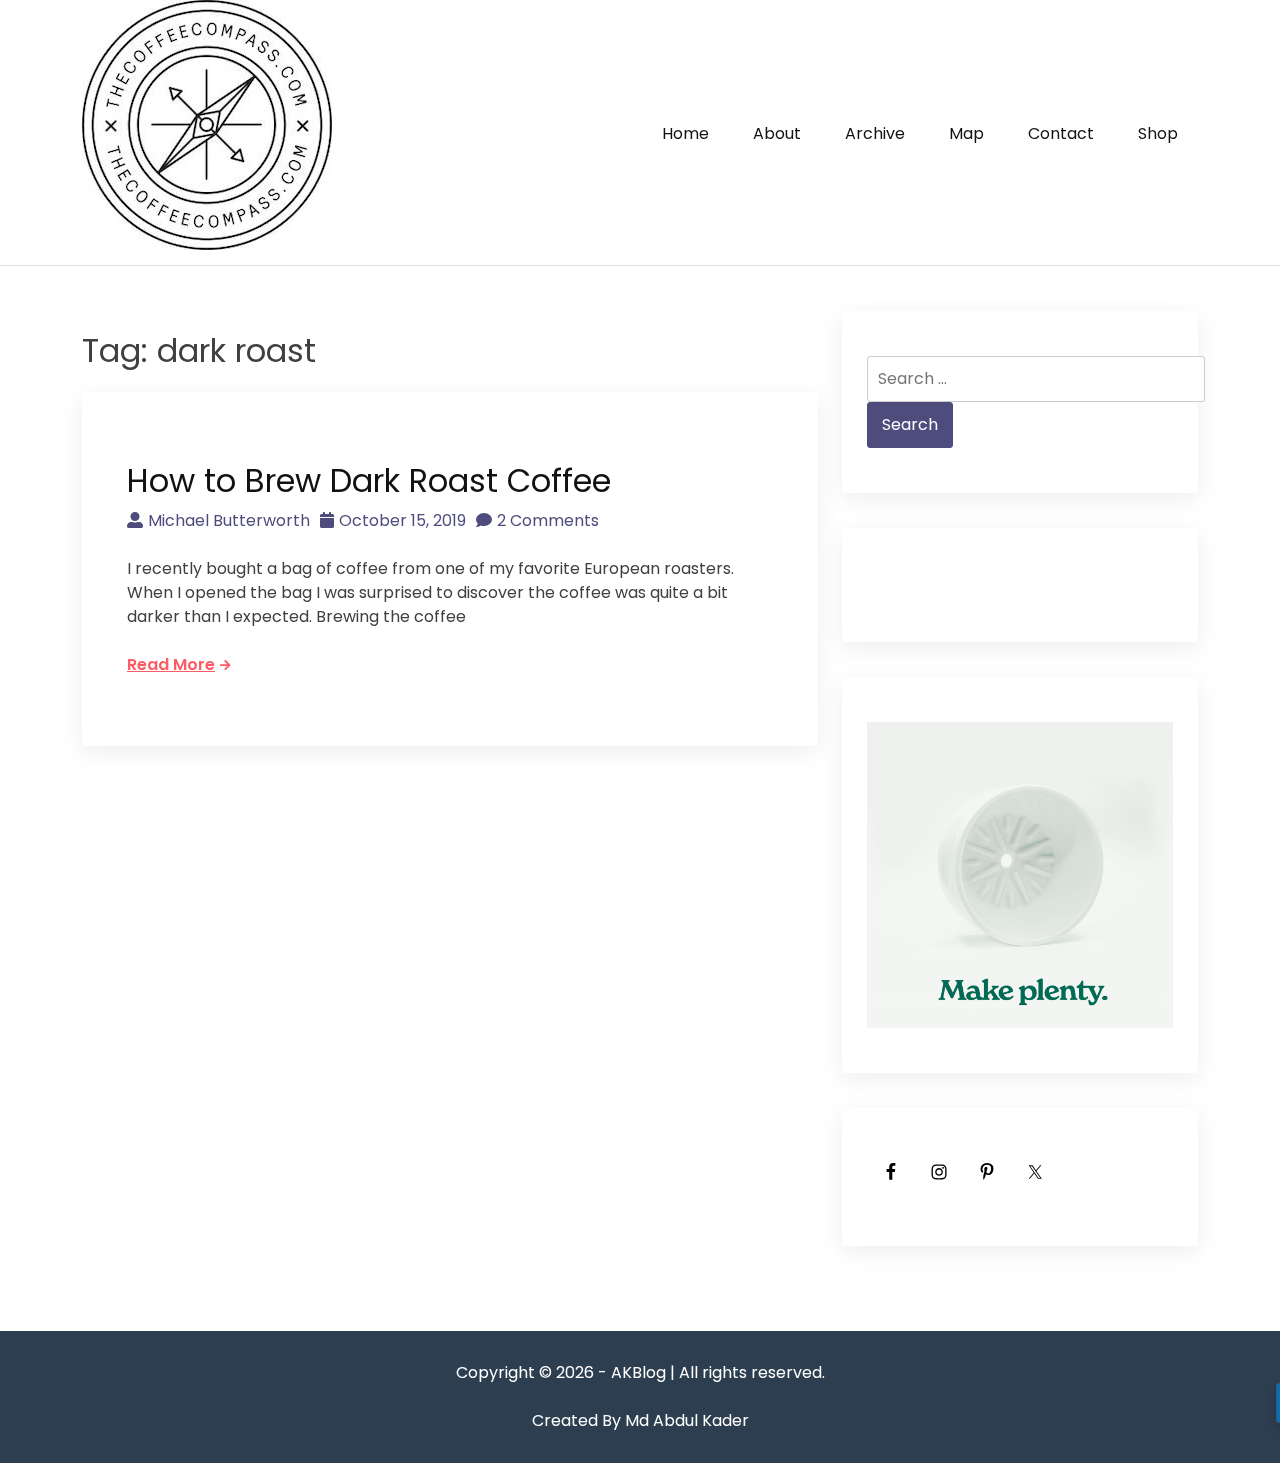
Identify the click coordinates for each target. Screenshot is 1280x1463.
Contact (1061, 133)
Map (966, 133)
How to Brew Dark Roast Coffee (369, 480)
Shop (1158, 133)
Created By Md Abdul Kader (640, 1420)
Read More (171, 664)
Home (685, 133)
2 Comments (548, 520)
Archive (875, 133)
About (777, 133)
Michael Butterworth (229, 520)
